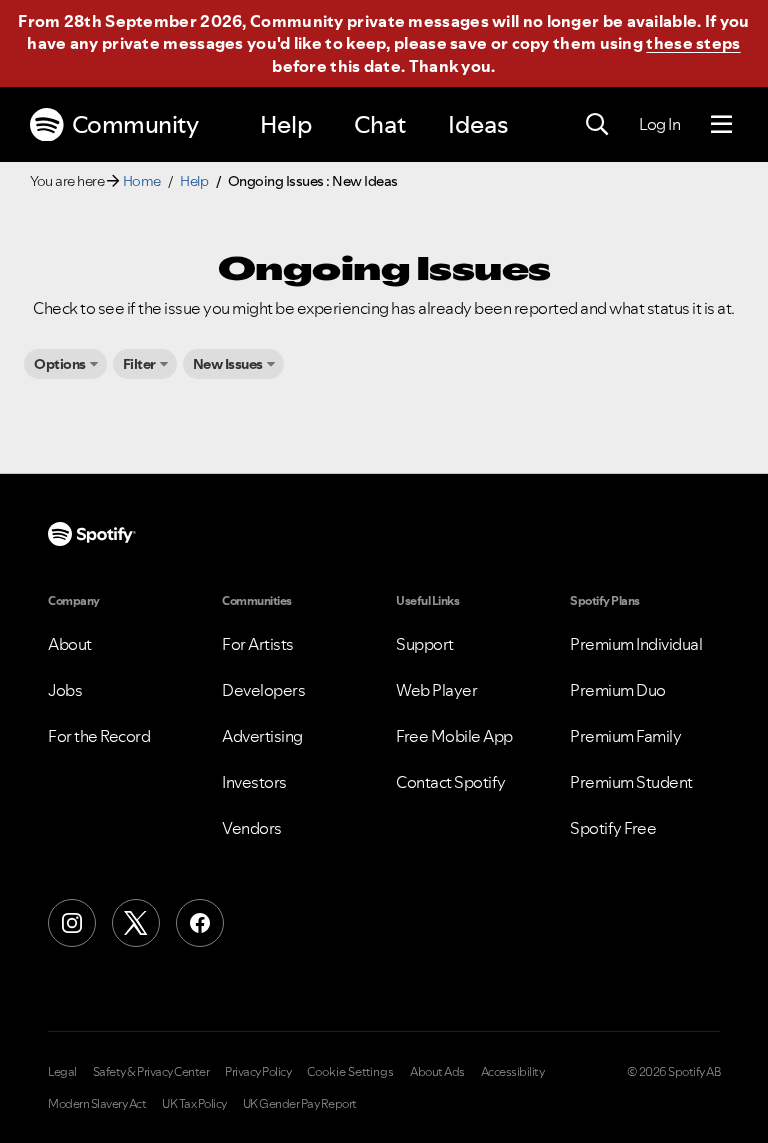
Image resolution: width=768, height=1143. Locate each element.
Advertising (262, 736)
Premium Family (625, 736)
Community (135, 124)
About (70, 644)
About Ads (437, 1072)
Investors (254, 782)
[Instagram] (72, 923)
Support (425, 644)
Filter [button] (139, 364)
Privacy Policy (258, 1072)
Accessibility (513, 1072)
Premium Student (631, 782)
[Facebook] (200, 923)
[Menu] (721, 125)
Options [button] (60, 364)
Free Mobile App (454, 736)
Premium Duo (618, 690)
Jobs (65, 690)
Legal (62, 1072)
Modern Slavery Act (97, 1104)
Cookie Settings (350, 1072)
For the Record (99, 736)
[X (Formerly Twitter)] (136, 923)
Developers (263, 690)
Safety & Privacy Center (151, 1072)
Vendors (252, 828)
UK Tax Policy (194, 1104)
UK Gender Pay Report (300, 1104)
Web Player (436, 690)
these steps (693, 43)
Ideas (478, 124)
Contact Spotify (451, 782)
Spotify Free (613, 828)
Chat (380, 124)
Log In (659, 124)
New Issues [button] (228, 364)
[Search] (597, 125)
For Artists (258, 644)
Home (142, 181)
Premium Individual (636, 644)
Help (286, 124)
